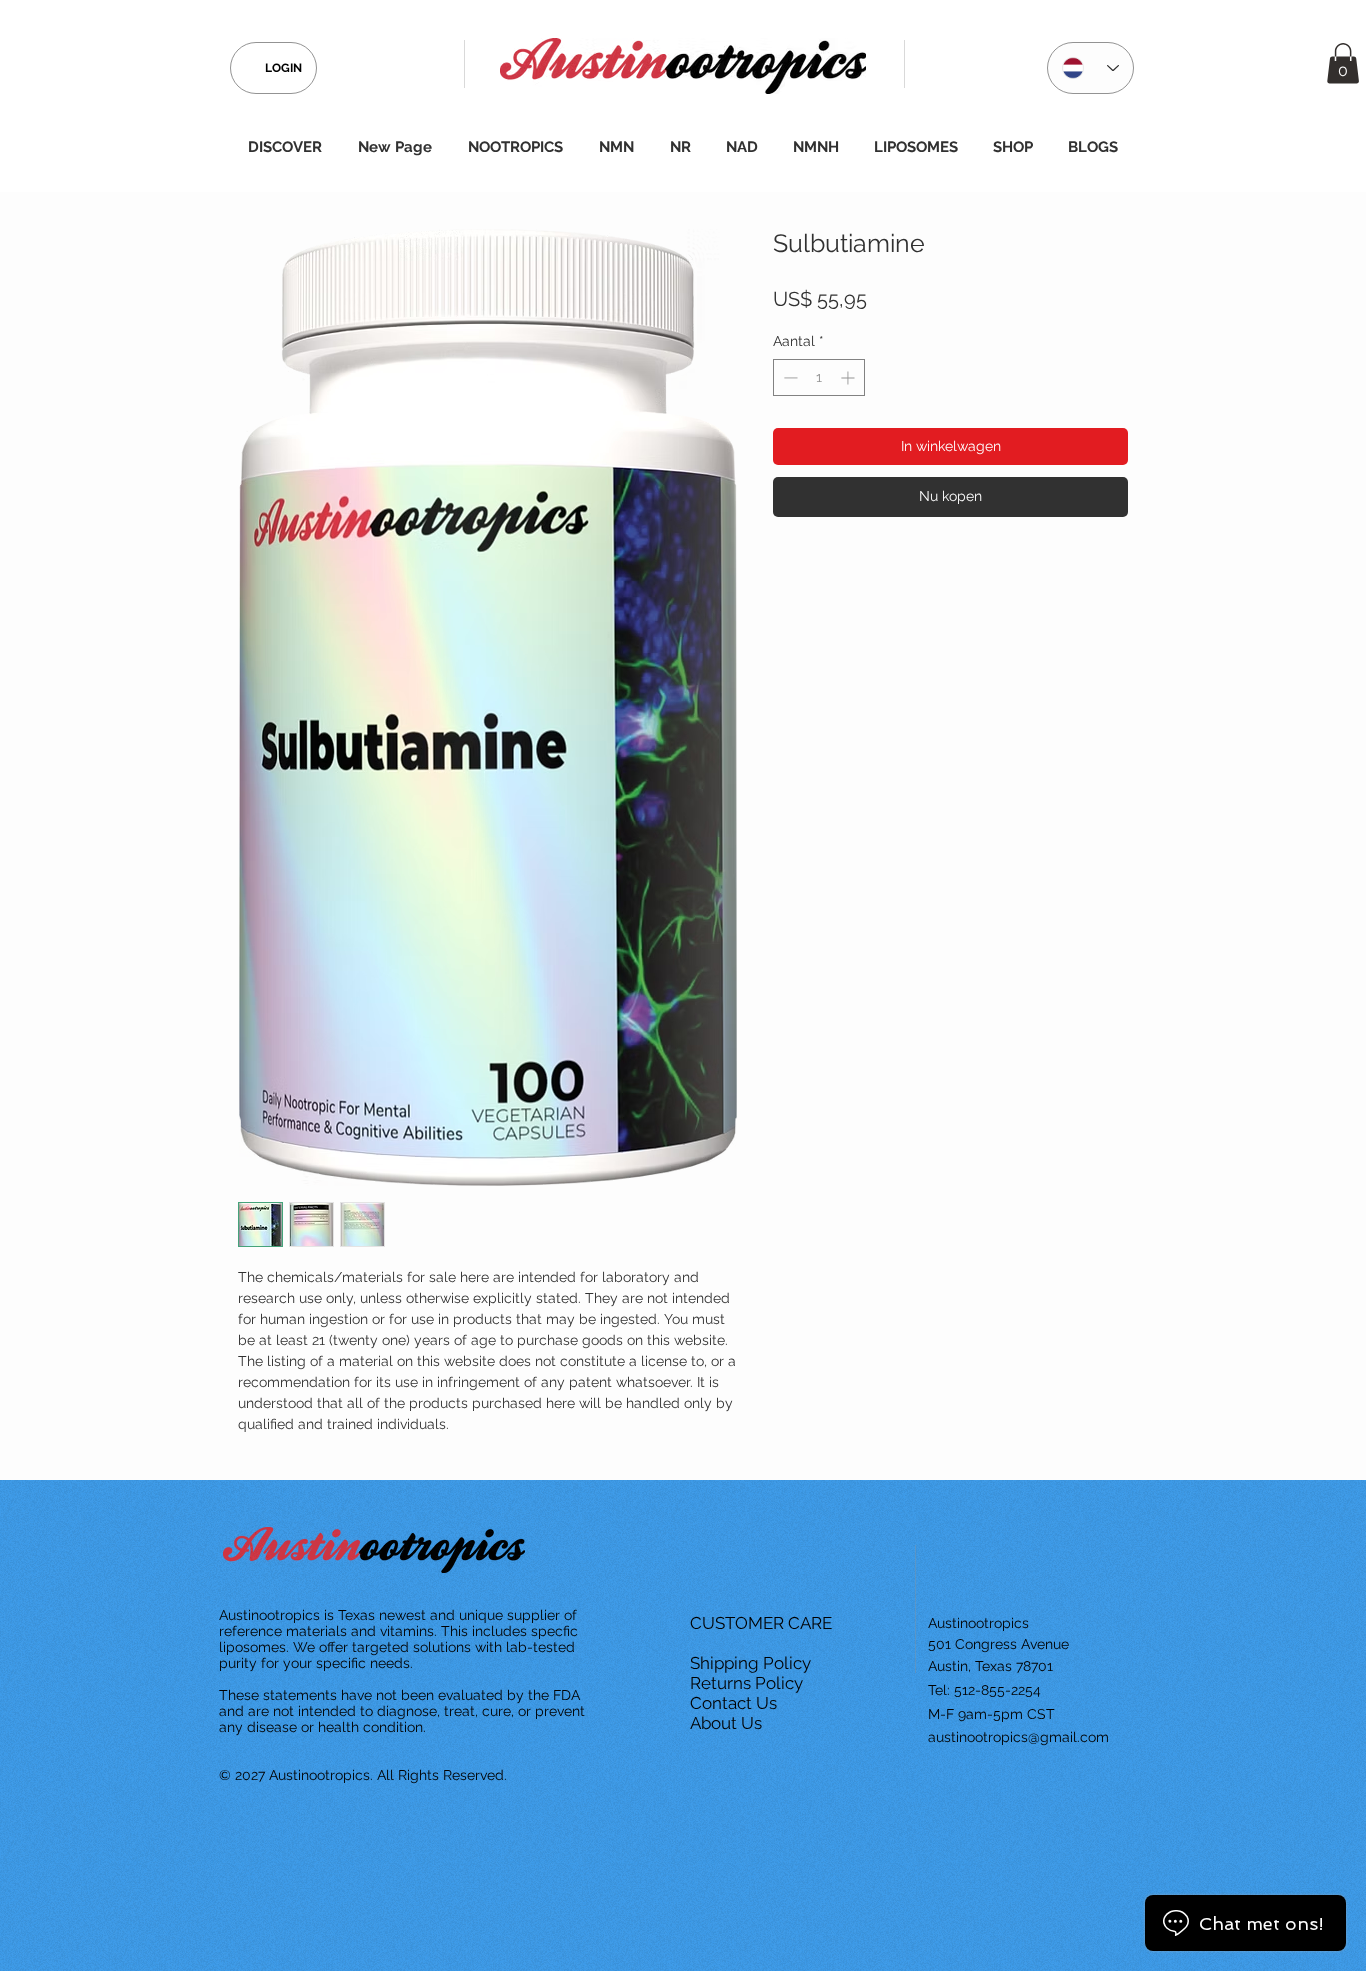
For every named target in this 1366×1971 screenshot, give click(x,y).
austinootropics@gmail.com (1018, 1737)
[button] (1343, 63)
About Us (728, 1723)
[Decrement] (788, 377)
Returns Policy (748, 1683)
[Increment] (849, 377)
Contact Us (735, 1703)
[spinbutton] (819, 377)
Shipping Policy (752, 1663)
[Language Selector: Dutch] (1090, 68)
